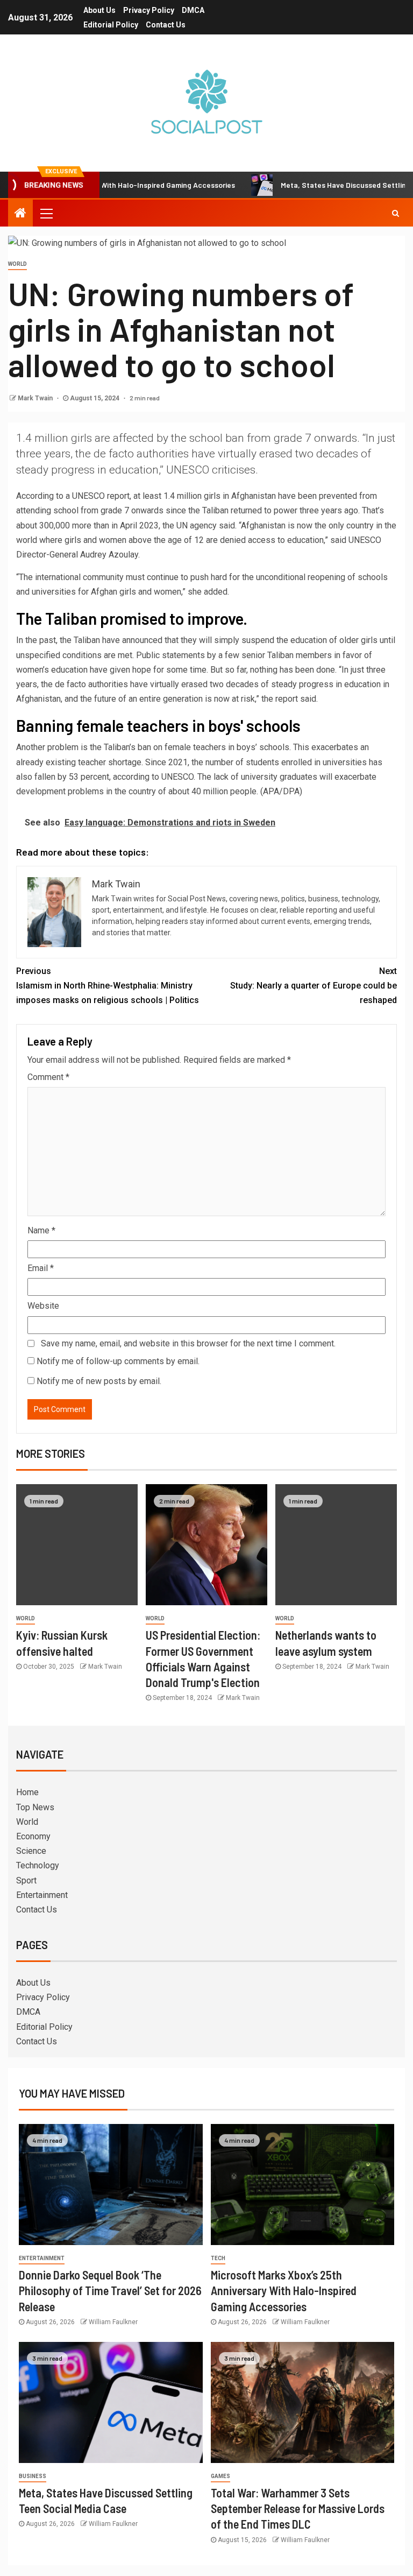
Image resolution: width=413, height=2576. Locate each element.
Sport (26, 1880)
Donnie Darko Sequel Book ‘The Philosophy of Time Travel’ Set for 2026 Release (110, 2291)
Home (27, 1792)
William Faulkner (113, 2322)
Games (220, 2476)
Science (31, 1851)
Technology (38, 1865)
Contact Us (166, 25)
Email (41, 1268)
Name (41, 1230)
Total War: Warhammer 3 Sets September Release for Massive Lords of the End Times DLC (298, 2508)
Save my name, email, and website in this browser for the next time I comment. (188, 1343)
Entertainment (42, 1895)
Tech (218, 2258)
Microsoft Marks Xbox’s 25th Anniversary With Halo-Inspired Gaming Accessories (284, 2291)
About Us (99, 10)
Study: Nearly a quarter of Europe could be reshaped (314, 986)
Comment (48, 1077)
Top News (35, 1807)
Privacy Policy (149, 10)
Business (33, 2476)
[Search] (396, 213)
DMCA (193, 10)
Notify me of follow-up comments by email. (118, 1361)
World (17, 264)
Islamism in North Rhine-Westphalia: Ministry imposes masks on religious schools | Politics (108, 986)
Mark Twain (36, 398)
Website (43, 1306)
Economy (33, 1836)
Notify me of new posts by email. (99, 1381)
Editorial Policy (111, 25)
